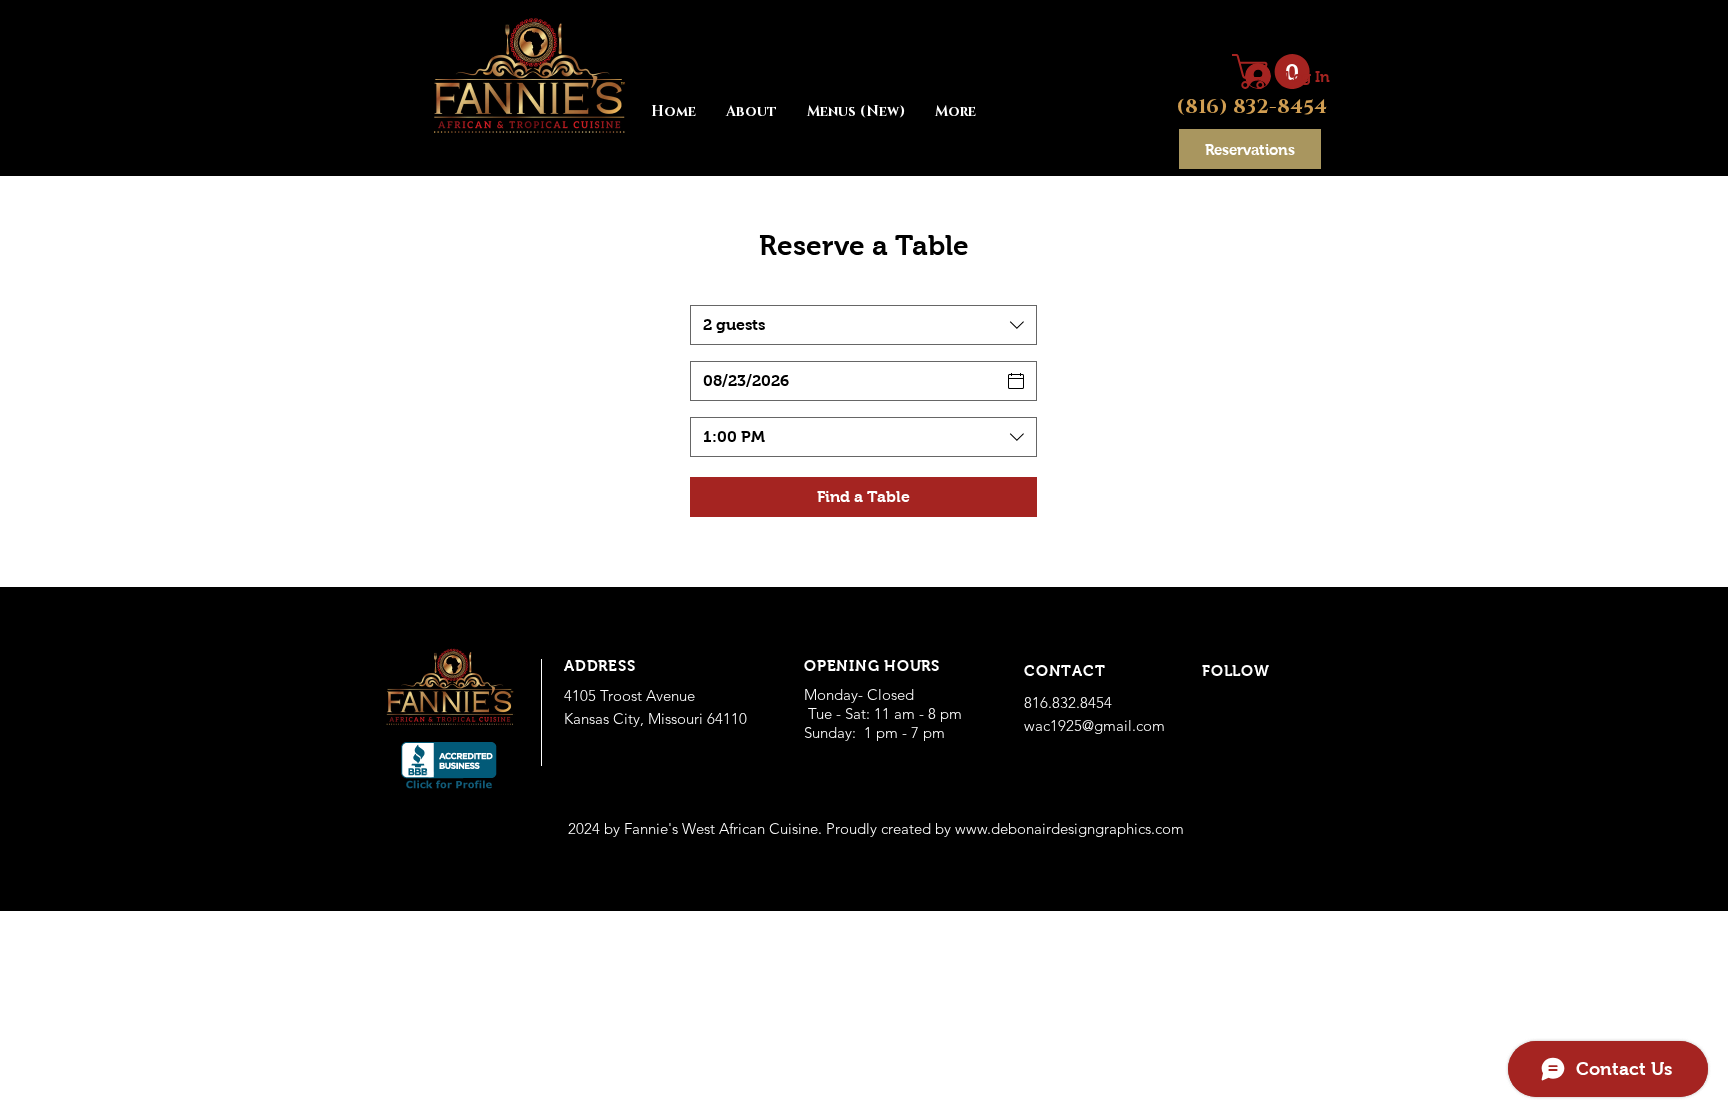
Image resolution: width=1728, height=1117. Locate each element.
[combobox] (863, 325)
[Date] (1016, 381)
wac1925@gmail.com (1094, 725)
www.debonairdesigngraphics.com (1069, 828)
